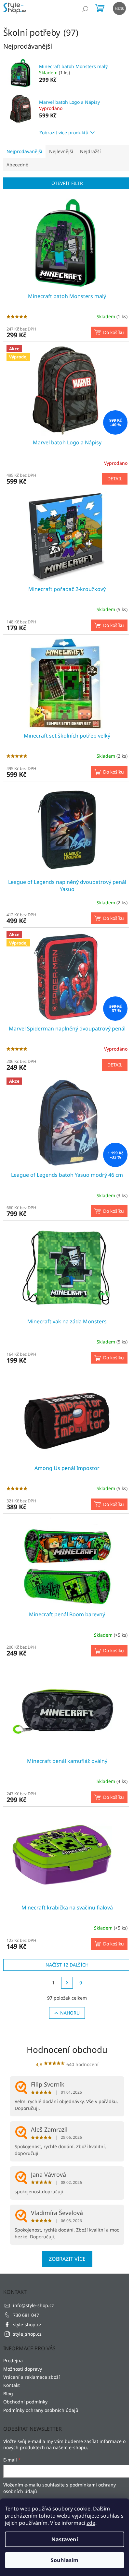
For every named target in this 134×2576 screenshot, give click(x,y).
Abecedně (17, 165)
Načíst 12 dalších (67, 1965)
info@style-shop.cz (33, 2305)
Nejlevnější (61, 151)
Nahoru (70, 2013)
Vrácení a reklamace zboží (32, 2377)
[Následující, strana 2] (67, 1983)
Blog (8, 2394)
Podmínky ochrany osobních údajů (41, 2410)
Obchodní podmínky (25, 2402)
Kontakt (12, 2385)
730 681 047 (26, 2315)
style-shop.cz (27, 2324)
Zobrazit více (67, 2259)
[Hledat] (85, 9)
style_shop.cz (27, 2334)
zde (91, 2523)
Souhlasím (65, 2560)
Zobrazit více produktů (64, 132)
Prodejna (13, 2360)
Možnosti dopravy (23, 2369)
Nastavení (65, 2539)
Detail (115, 479)
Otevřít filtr (67, 183)
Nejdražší (90, 151)
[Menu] (119, 8)
